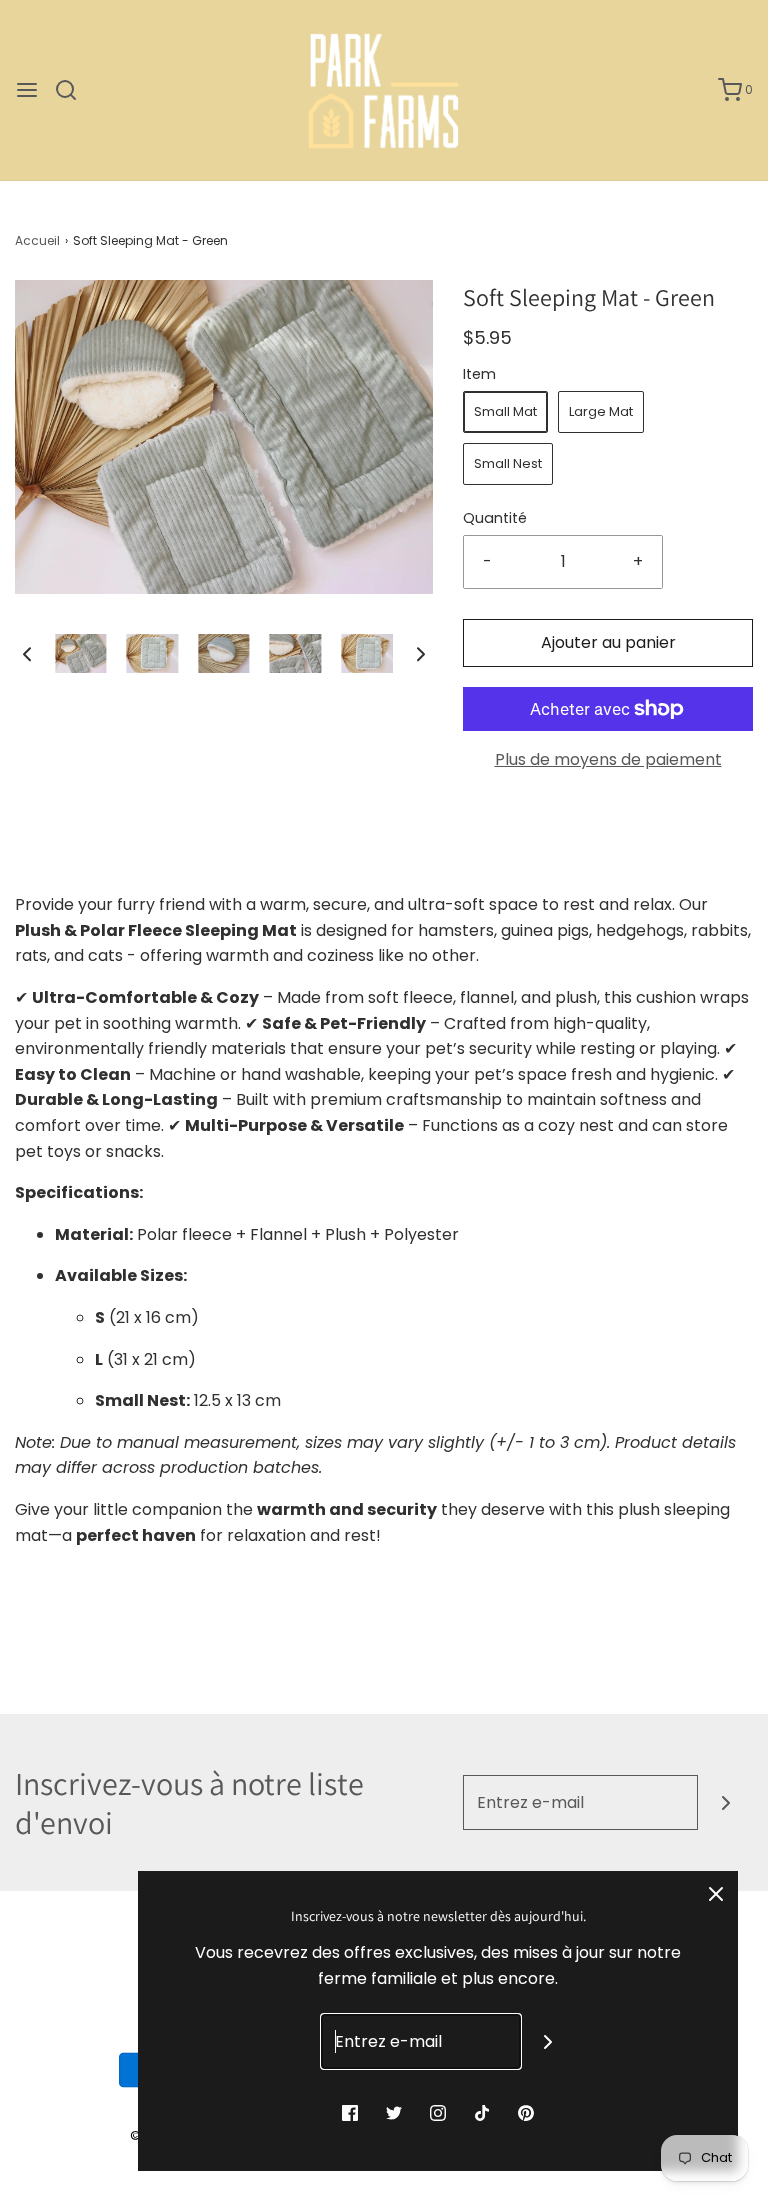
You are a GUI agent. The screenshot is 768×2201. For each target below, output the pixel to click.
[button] (27, 654)
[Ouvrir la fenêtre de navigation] (27, 90)
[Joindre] (725, 1802)
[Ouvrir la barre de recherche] (73, 90)
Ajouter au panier (608, 642)
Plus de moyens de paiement (608, 759)
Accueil (37, 240)
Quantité (495, 518)
